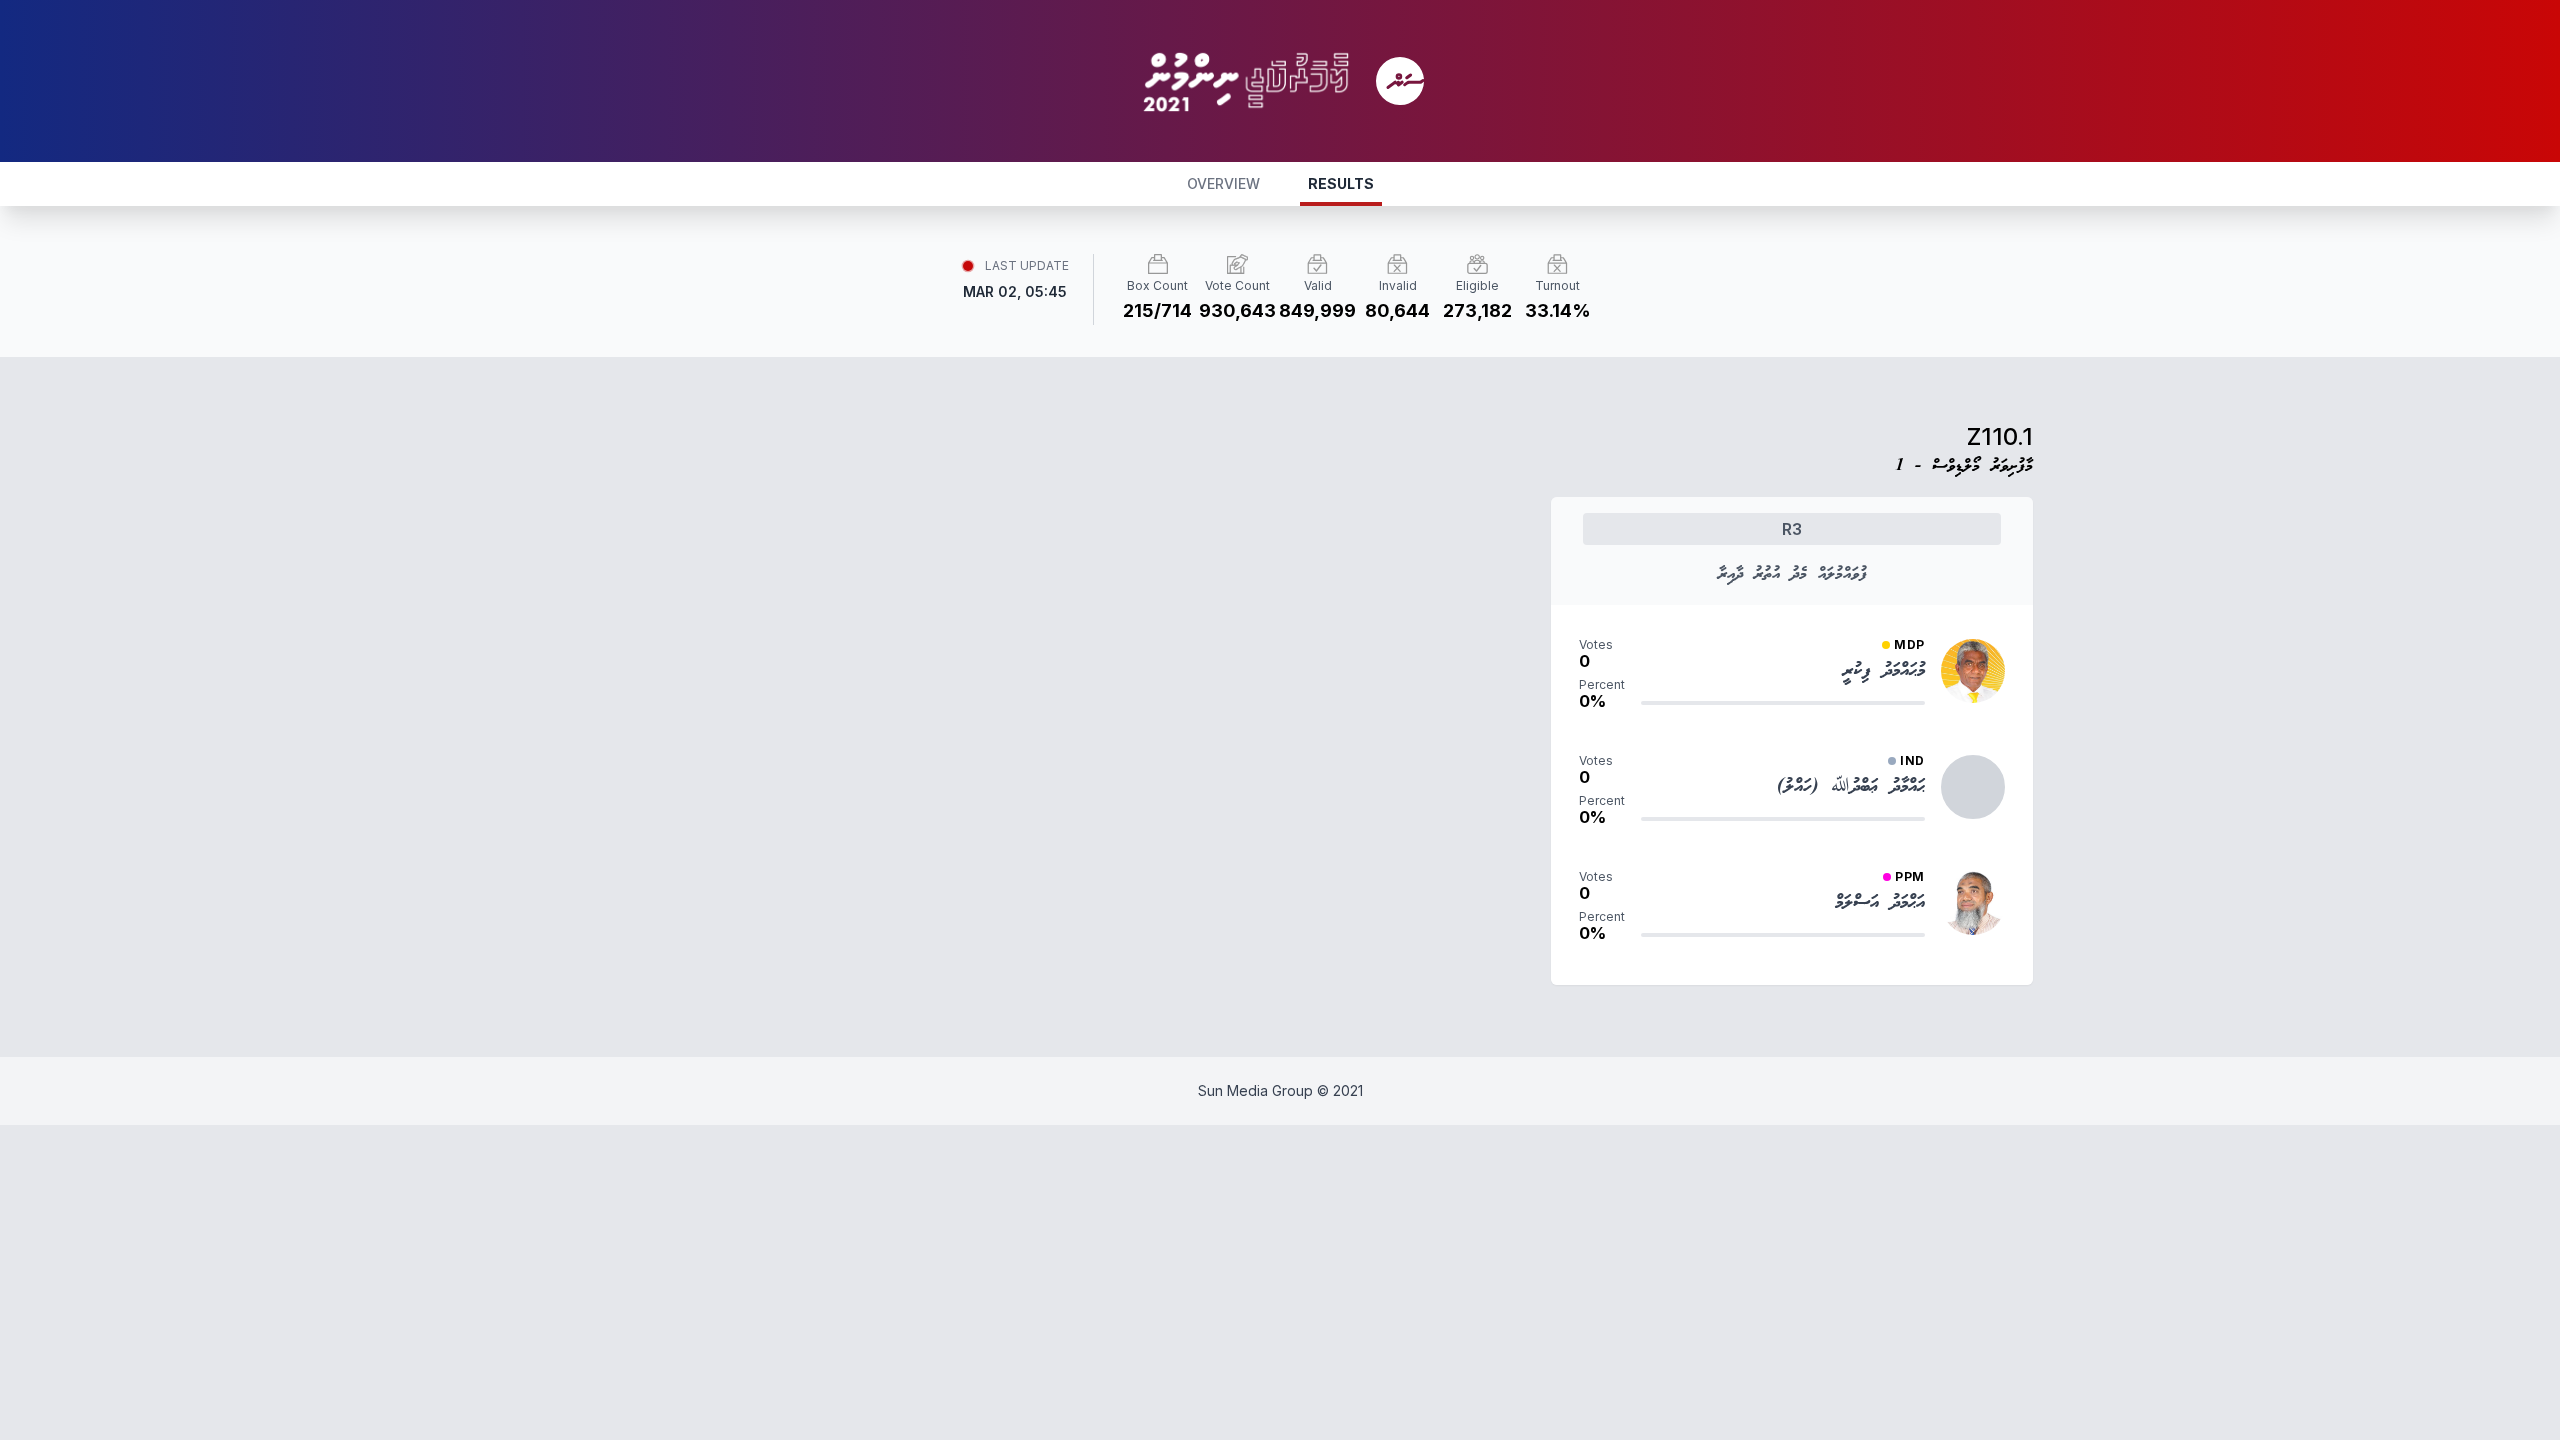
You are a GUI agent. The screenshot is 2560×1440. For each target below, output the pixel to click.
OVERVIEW (1223, 183)
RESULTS (1341, 183)
